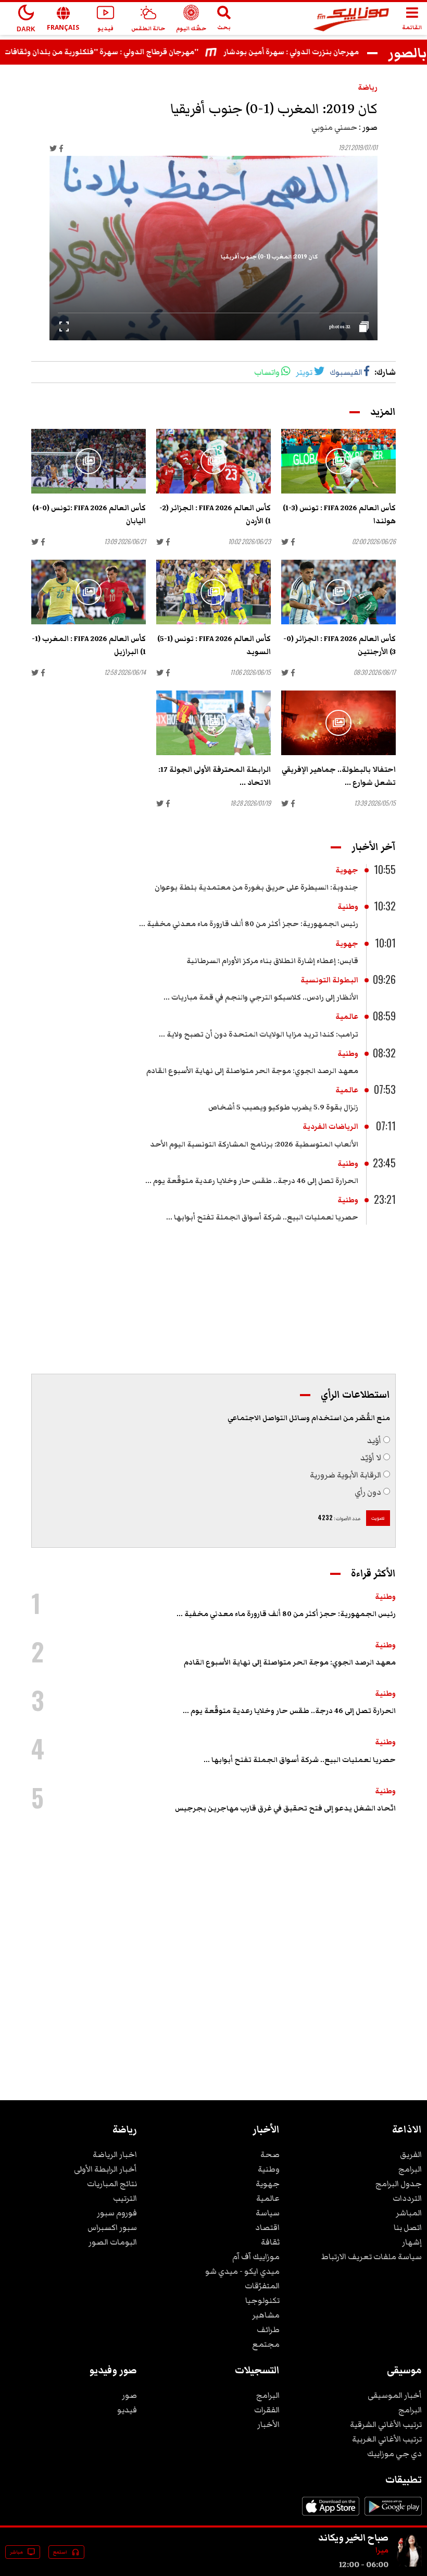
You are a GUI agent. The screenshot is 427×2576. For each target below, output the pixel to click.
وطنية (348, 907)
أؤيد (374, 1440)
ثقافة (270, 2242)
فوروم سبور (117, 2213)
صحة (270, 2154)
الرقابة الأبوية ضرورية (346, 1475)
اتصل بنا (408, 2227)
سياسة (268, 2213)
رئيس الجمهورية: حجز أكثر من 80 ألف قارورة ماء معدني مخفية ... (249, 924)
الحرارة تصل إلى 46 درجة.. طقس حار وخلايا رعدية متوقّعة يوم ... (252, 1181)
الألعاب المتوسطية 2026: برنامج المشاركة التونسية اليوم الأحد (254, 1144)
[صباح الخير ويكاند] (409, 2565)
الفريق (411, 2154)
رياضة (368, 88)
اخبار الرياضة (115, 2154)
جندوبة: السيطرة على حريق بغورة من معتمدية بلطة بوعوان (256, 888)
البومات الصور (113, 2242)
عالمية (347, 1017)
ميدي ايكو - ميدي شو (242, 2271)
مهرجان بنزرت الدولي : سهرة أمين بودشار (316, 52)
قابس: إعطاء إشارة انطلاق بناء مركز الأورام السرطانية (272, 961)
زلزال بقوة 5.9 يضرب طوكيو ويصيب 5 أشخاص (283, 1107)
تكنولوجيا (262, 2300)
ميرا (382, 2550)
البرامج (410, 2169)
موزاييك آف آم (256, 2257)
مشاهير (266, 2315)
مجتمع (266, 2344)
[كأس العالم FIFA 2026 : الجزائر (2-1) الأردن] (213, 461)
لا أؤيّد (371, 1458)
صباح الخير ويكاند (353, 2537)
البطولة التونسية (329, 980)
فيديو (127, 2410)
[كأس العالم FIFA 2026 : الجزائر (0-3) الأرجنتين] (338, 592)
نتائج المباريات (112, 2184)
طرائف (268, 2330)
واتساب (267, 372)
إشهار (412, 2242)
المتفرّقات (262, 2286)
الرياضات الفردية (330, 1127)
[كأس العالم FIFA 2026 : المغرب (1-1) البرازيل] (89, 592)
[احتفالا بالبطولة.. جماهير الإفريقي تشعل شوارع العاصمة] (338, 723)
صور (129, 2395)
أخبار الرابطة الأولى (105, 2169)
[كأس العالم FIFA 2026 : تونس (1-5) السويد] (213, 592)
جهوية (347, 870)
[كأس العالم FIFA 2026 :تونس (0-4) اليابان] (89, 461)
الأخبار (268, 2424)
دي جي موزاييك (394, 2454)
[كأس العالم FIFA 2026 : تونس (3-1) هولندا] (338, 461)
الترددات (407, 2198)
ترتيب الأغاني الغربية (387, 2439)
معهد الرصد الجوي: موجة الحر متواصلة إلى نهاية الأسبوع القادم (252, 1071)
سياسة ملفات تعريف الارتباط (372, 2257)
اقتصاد (267, 2227)
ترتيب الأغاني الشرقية (386, 2424)
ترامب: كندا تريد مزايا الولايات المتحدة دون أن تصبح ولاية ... (259, 1034)
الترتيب (125, 2198)
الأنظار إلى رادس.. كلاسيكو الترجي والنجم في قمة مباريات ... (261, 997)
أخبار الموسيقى (395, 2395)
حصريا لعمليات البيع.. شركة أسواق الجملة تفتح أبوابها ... (262, 1217)
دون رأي (368, 1492)
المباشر (409, 2213)
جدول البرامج (399, 2184)
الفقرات (267, 2410)
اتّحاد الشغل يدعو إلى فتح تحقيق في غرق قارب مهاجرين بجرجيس (285, 1808)
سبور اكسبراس (112, 2227)
